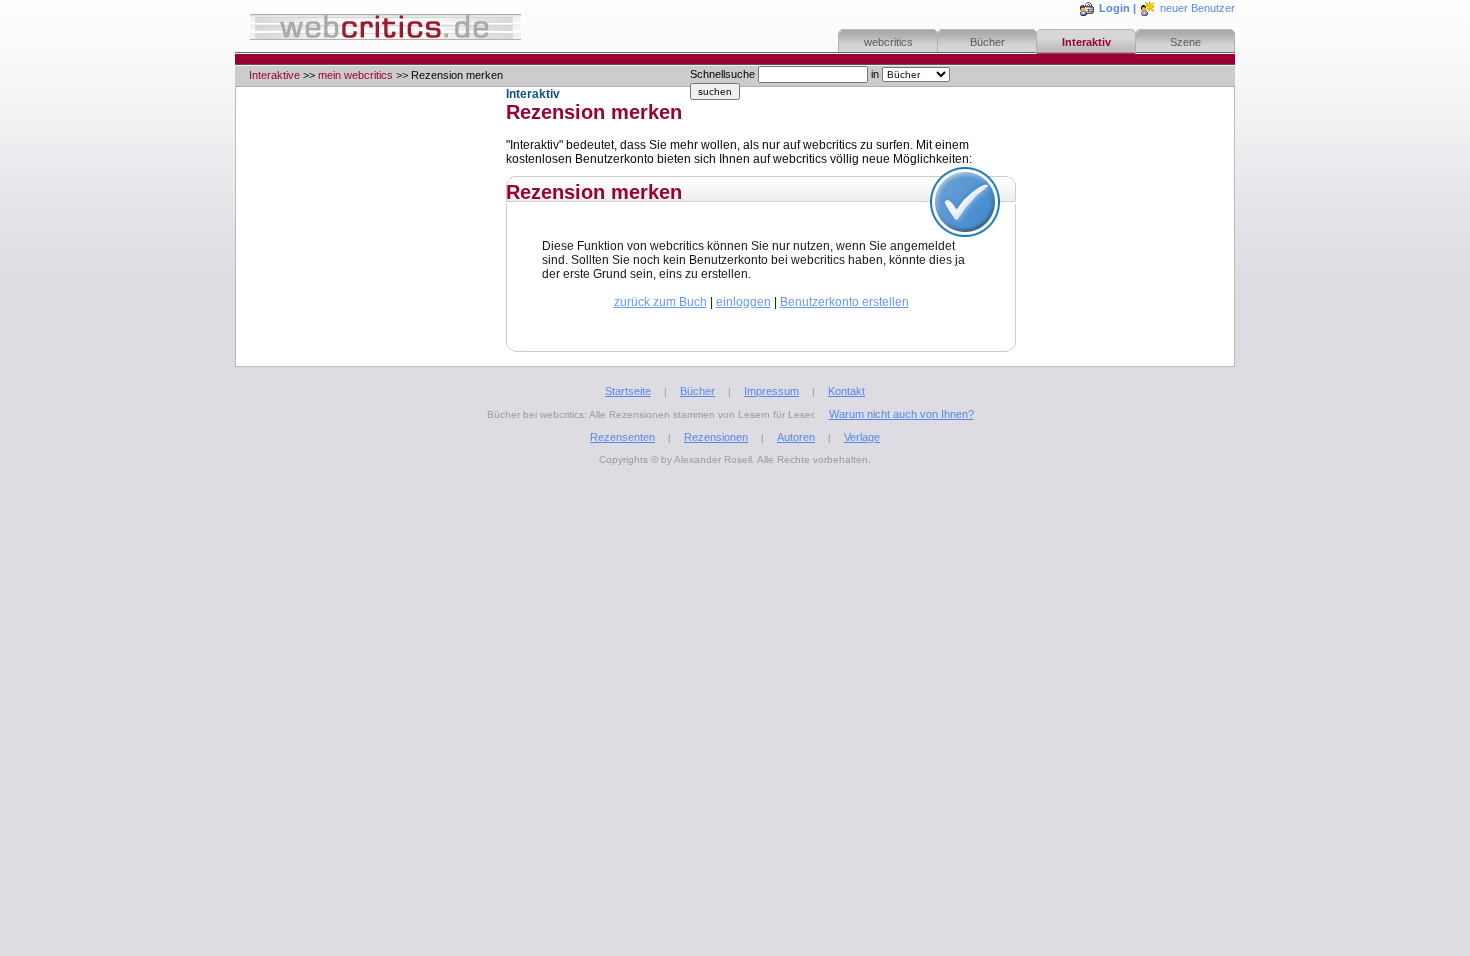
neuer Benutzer (1197, 8)
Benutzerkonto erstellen (844, 302)
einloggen (743, 302)
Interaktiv (1086, 42)
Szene (1185, 42)
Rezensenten (622, 437)
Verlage (862, 437)
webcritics (888, 42)
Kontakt (846, 391)
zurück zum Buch (660, 302)
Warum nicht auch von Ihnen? (901, 414)
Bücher (987, 42)
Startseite (628, 391)
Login (1114, 8)
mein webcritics (355, 75)
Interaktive (274, 75)
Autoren (796, 437)
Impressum (771, 391)
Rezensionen (716, 437)
